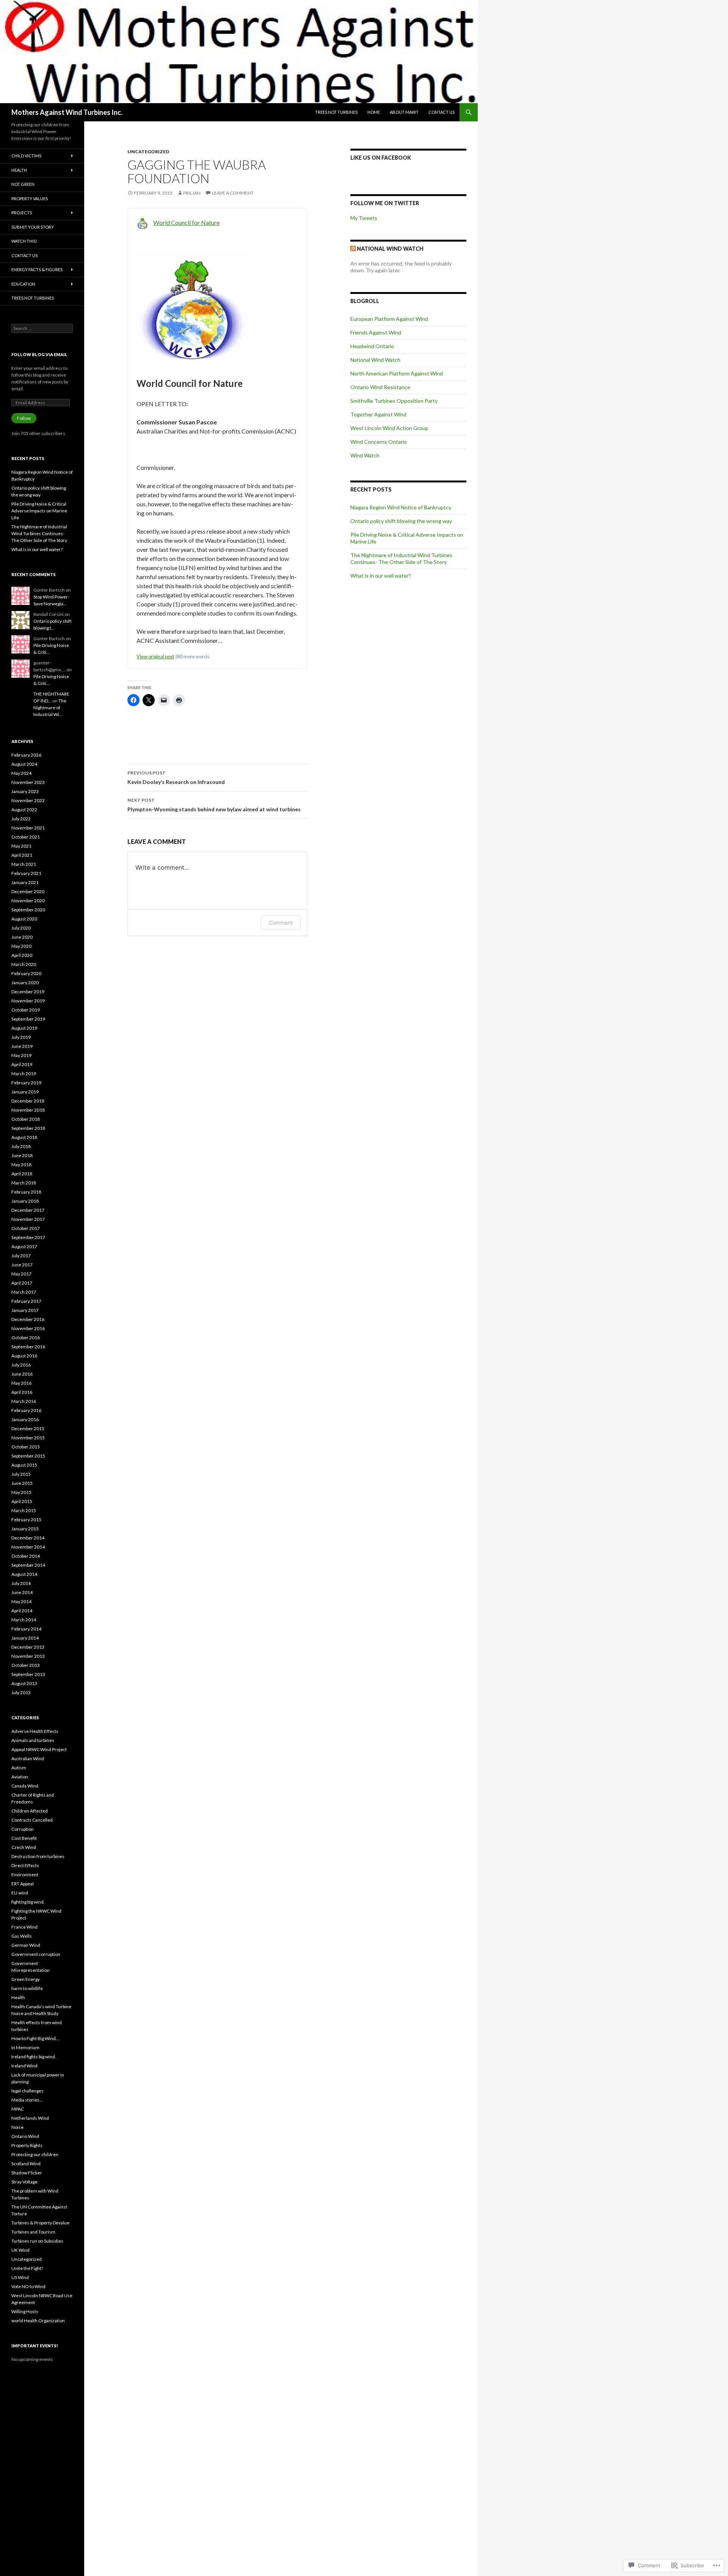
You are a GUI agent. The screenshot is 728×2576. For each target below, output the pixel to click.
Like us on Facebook (381, 158)
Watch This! (24, 241)
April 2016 (22, 1392)
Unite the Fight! (27, 2268)
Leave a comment (233, 193)
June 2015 (22, 1483)
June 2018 (22, 1155)
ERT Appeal (23, 1884)
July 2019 (21, 1037)
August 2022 (24, 810)
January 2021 (25, 882)
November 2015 (28, 1438)
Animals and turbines (33, 1740)
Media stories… (27, 2100)
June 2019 (22, 1046)
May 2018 (21, 1165)
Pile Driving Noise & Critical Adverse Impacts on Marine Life (39, 511)
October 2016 (26, 1337)
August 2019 (24, 1028)
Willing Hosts (25, 2311)
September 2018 (28, 1128)
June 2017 (22, 1265)
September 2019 (28, 1019)
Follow (24, 418)
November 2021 (28, 828)
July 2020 (21, 928)
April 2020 (22, 955)
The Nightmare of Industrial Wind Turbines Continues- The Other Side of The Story (401, 558)
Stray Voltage (24, 2182)
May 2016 (21, 1383)
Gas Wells (22, 1936)
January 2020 (25, 982)
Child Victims (26, 156)
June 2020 (22, 937)
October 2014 (26, 1556)
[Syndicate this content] (353, 249)
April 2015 (22, 1501)
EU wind (20, 1893)
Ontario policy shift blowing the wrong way (401, 521)
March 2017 (24, 1292)
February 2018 (26, 1192)
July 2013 (21, 1692)
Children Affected (30, 1811)
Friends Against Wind (376, 332)
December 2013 (28, 1647)
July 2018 (21, 1146)
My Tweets (364, 218)
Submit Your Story (33, 227)
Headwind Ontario (372, 346)
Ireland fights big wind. (34, 2057)
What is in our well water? (381, 576)
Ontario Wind (25, 2136)
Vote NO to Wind (28, 2286)
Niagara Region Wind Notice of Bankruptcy (401, 507)
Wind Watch (365, 455)
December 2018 (28, 1101)
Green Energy (26, 1979)
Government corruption (36, 1954)
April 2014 (22, 1611)
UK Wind (20, 2250)
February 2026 (26, 755)
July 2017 (21, 1256)
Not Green (23, 184)
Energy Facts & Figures (37, 269)
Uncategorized (148, 152)
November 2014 (28, 1547)
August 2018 (24, 1137)
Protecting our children (35, 2154)
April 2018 (22, 1174)
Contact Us (442, 112)
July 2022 (21, 819)
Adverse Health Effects (35, 1731)
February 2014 (26, 1629)
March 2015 (24, 1510)
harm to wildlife (27, 1988)
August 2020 (24, 919)
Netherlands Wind (30, 2118)
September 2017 (28, 1237)
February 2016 (26, 1410)
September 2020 (28, 910)
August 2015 (24, 1465)
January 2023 (25, 791)
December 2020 (28, 891)
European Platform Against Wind (389, 319)
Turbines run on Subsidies (37, 2241)
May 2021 (21, 846)
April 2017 (22, 1283)
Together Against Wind (378, 414)
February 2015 (26, 1520)
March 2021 (24, 864)
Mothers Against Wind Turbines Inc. (67, 112)
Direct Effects (25, 1865)
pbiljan (192, 193)
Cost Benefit (24, 1838)
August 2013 (24, 1683)
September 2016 (28, 1347)
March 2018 (24, 1183)
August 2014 (24, 1574)
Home (374, 112)
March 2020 (24, 964)
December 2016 (28, 1319)
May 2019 (21, 1055)
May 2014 (21, 1601)
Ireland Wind (24, 2066)
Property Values (30, 199)
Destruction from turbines (38, 1856)
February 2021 (26, 873)
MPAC (18, 2109)
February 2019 (26, 1083)
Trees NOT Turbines (336, 112)
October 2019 (26, 1010)
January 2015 (25, 1529)
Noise (17, 2127)
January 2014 (25, 1638)
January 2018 (25, 1201)
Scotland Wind (26, 2164)
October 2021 (26, 837)
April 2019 (22, 1064)
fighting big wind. (28, 1902)
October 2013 (26, 1665)
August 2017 (24, 1246)
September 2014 (28, 1565)
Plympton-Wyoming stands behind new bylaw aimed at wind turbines (214, 805)
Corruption (23, 1829)
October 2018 (26, 1119)
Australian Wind (28, 1758)
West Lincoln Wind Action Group (389, 428)
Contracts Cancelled (32, 1820)
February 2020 (26, 973)
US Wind (20, 2277)
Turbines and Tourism (33, 2232)
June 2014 (22, 1592)
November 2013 (28, 1656)
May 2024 (21, 773)
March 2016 (24, 1401)
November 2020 (28, 901)
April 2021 (22, 855)
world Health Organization (38, 2321)
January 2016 (25, 1419)
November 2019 (28, 1001)
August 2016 (24, 1356)
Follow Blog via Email (39, 354)
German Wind (26, 1945)
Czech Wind (24, 1847)
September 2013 (28, 1674)
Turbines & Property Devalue (40, 2223)
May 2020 (21, 946)
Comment (281, 923)
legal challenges (27, 2091)
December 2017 (28, 1210)
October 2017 (26, 1228)
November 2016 (28, 1328)
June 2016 (22, 1374)
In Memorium (25, 2047)
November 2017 (28, 1219)
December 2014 (28, 1538)
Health (19, 170)
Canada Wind (25, 1786)
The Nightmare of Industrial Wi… (50, 708)
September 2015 (28, 1456)
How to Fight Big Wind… (35, 2038)
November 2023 (28, 782)
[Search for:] (42, 328)
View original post (155, 657)
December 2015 (28, 1429)
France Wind (24, 1927)
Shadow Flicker (27, 2173)
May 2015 (21, 1492)
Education (23, 284)
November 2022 (28, 800)
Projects (22, 213)
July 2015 (21, 1474)
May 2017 (21, 1274)
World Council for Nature (186, 222)
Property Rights (27, 2145)
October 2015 (26, 1447)
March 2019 (24, 1074)
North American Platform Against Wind (397, 373)
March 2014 (24, 1620)
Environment (25, 1875)
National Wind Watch (390, 249)
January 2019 (25, 1092)
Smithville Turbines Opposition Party (394, 401)
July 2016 (21, 1365)
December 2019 (28, 992)
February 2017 (26, 1301)
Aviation (20, 1777)
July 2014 (21, 1583)
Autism (19, 1768)
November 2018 (28, 1110)
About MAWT (404, 112)
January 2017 (25, 1310)
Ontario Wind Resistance (380, 387)
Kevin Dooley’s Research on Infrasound (176, 778)
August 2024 (24, 764)
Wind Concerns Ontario (379, 442)
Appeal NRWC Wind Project (39, 1749)
